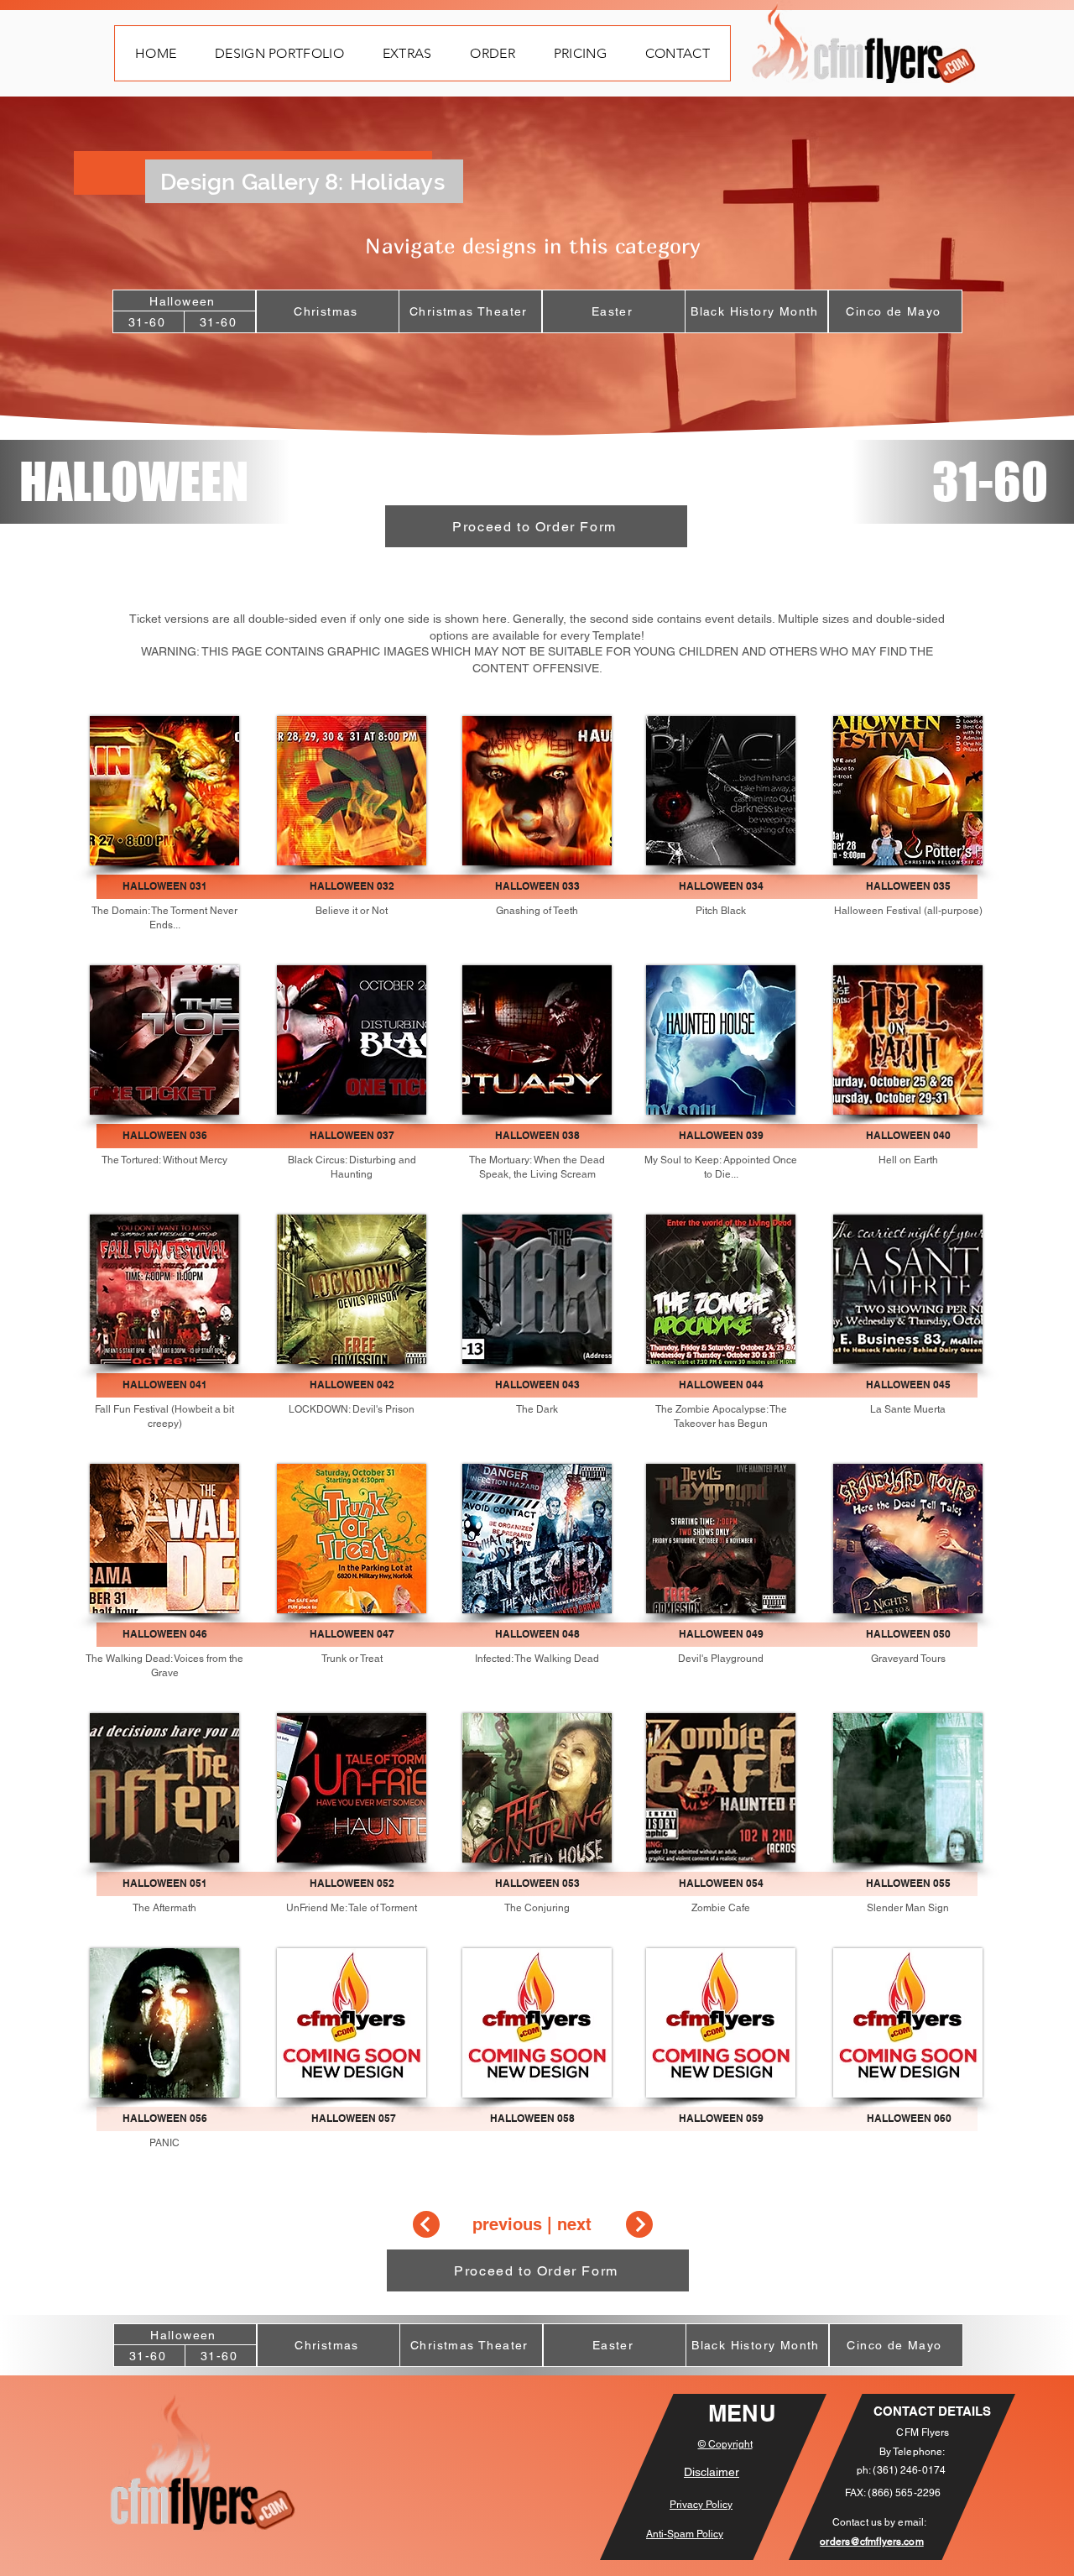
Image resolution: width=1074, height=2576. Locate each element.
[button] (279, 53)
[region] (165, 2023)
